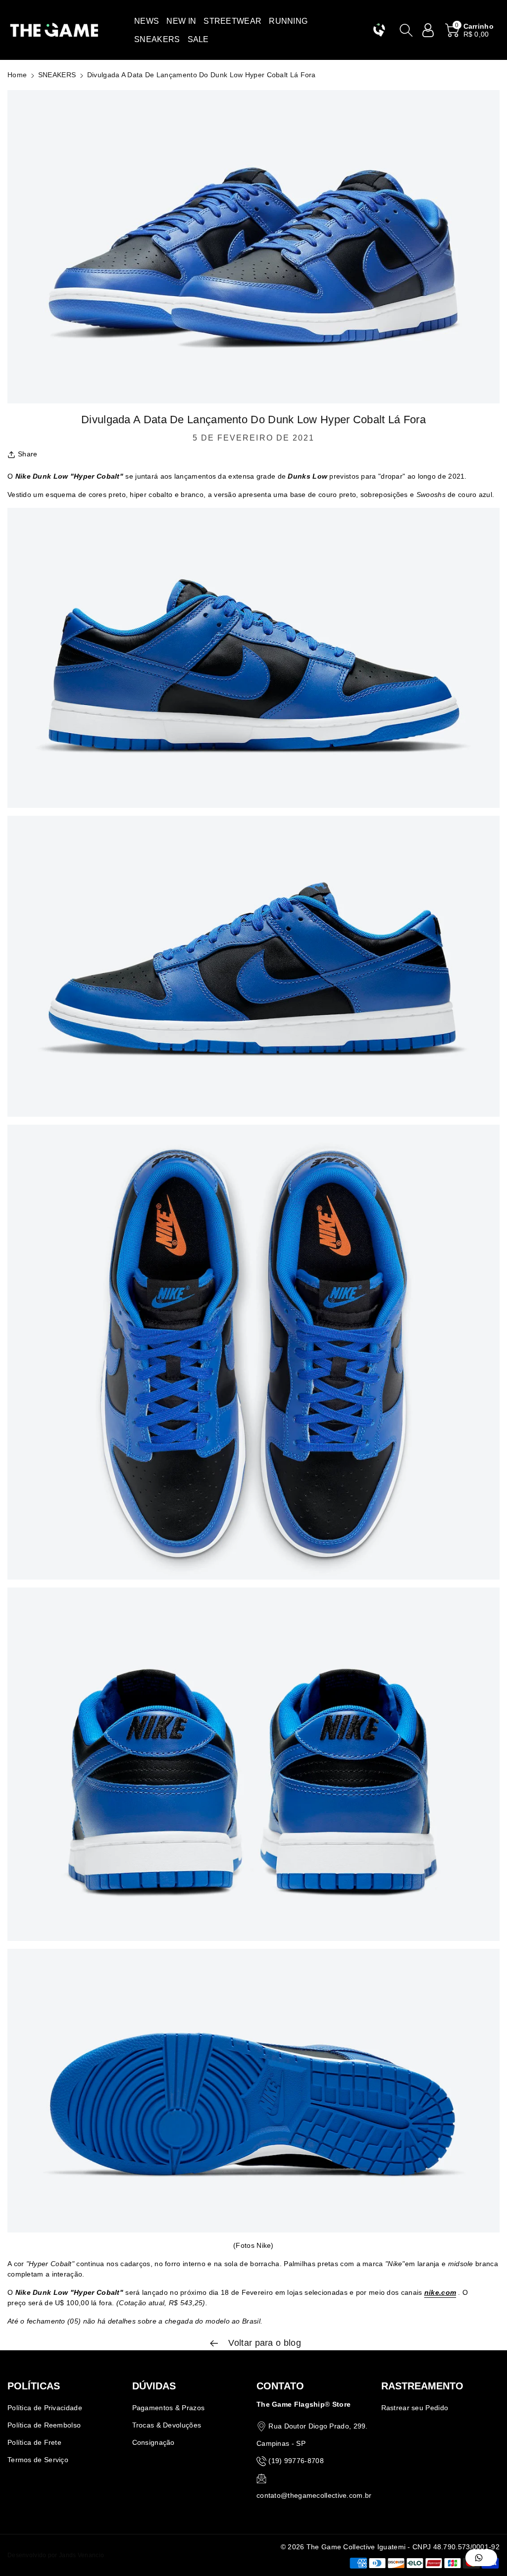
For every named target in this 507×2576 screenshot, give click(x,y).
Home (17, 75)
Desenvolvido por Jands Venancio (56, 2555)
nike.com (440, 2292)
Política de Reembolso (44, 2425)
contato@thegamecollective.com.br (314, 2495)
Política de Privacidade (45, 2408)
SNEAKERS (57, 75)
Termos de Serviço (38, 2460)
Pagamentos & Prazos (169, 2408)
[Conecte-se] (428, 30)
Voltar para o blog (263, 2343)
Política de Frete (34, 2442)
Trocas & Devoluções (167, 2425)
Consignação (153, 2442)
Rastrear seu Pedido (415, 2408)
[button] (147, 21)
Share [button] (28, 454)
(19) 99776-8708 (296, 2461)
